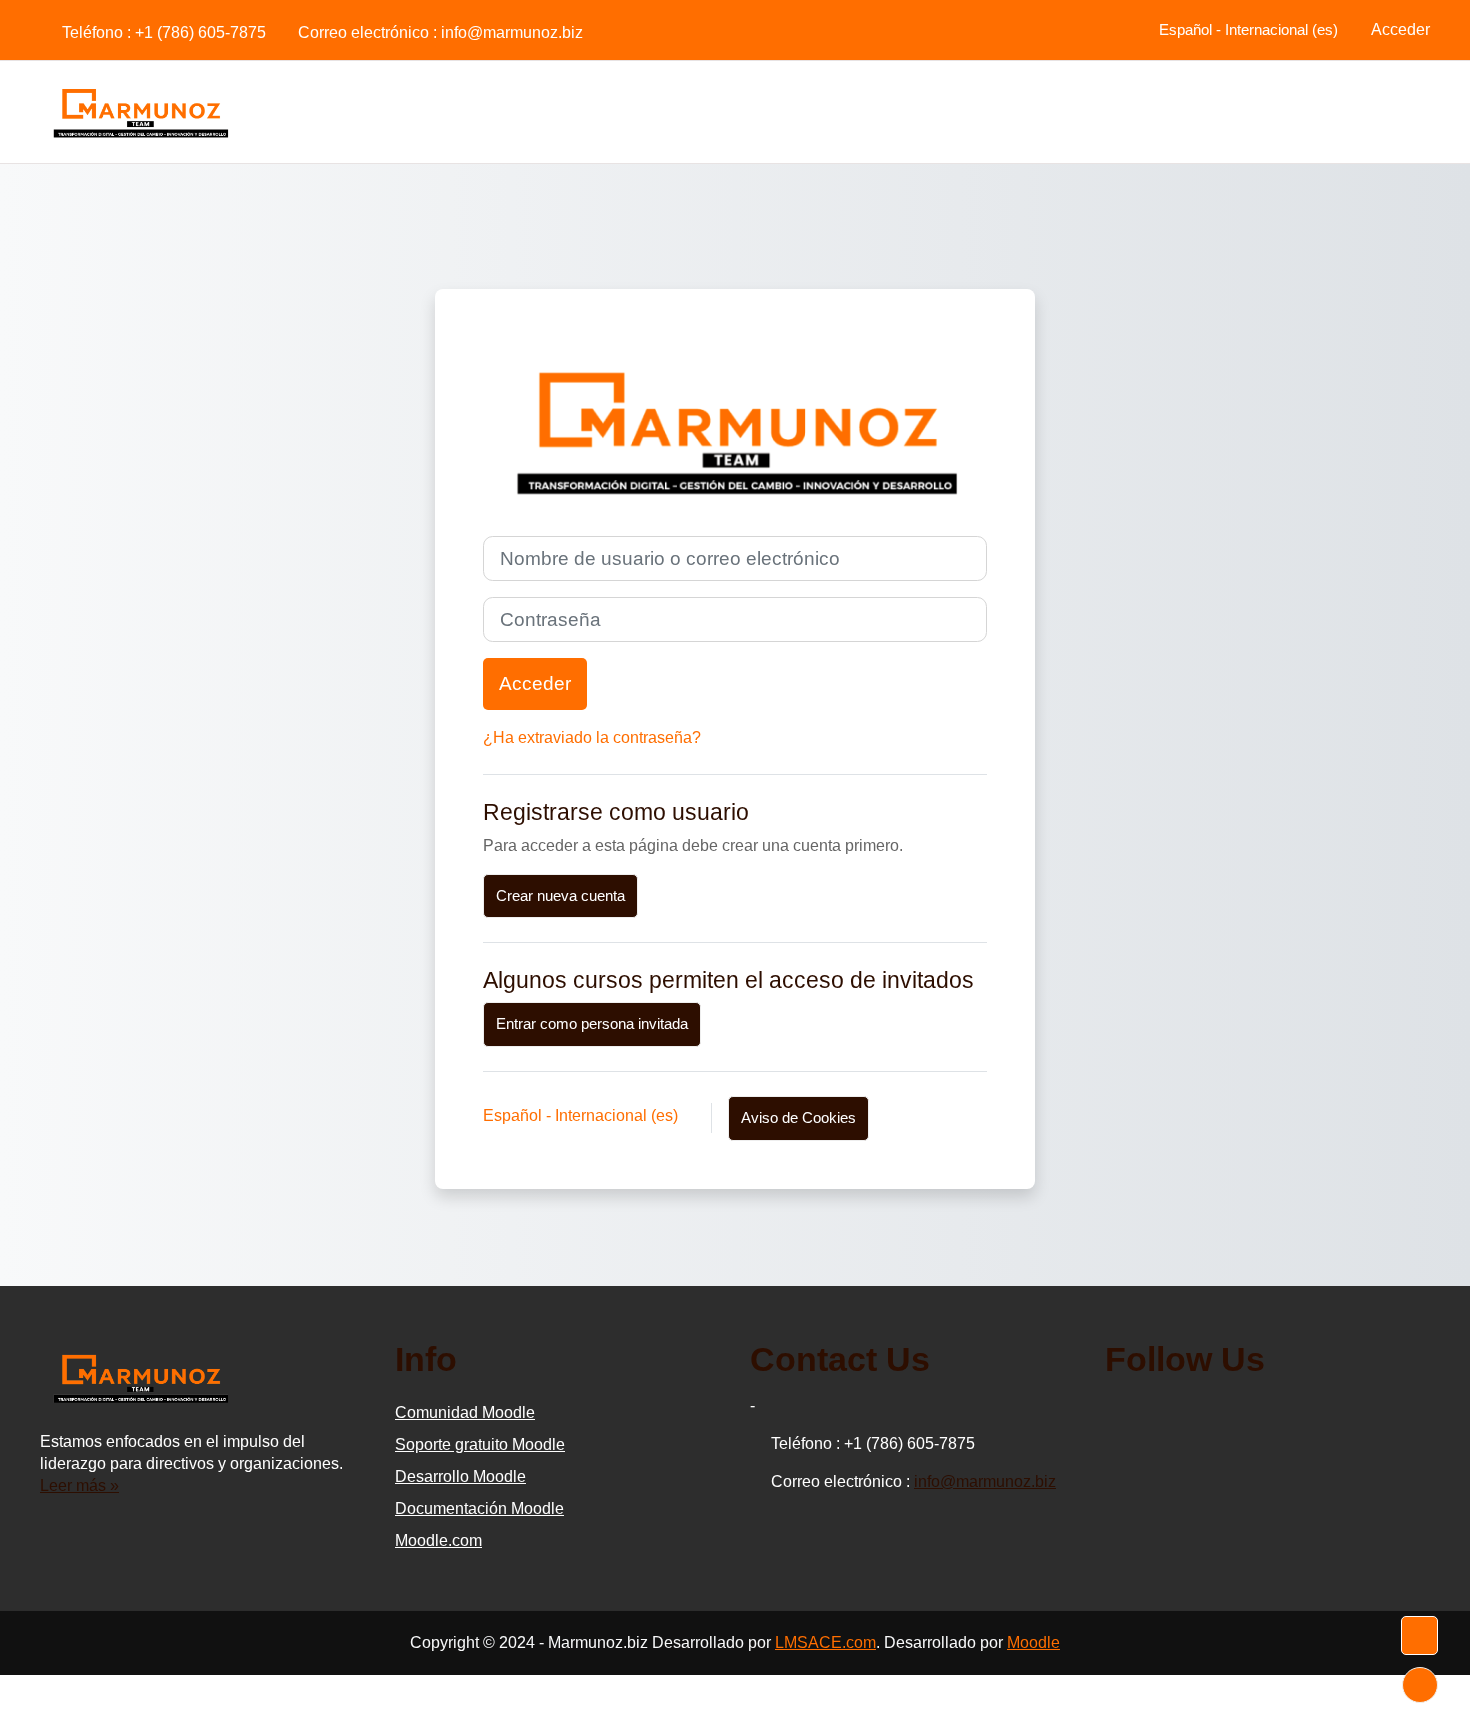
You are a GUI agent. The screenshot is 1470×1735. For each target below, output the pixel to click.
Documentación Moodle (479, 1508)
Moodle (1033, 1642)
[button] (1245, 30)
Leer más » (79, 1485)
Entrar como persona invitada (592, 1023)
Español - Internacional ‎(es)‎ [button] (582, 1115)
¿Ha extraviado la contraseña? (592, 737)
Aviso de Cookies (798, 1117)
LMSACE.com (825, 1642)
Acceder (1400, 29)
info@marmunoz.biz (512, 32)
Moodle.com (438, 1540)
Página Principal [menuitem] (1355, 110)
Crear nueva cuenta (560, 895)
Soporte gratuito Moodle (480, 1444)
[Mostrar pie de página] (1420, 1685)
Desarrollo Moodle (460, 1476)
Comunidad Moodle (465, 1412)
